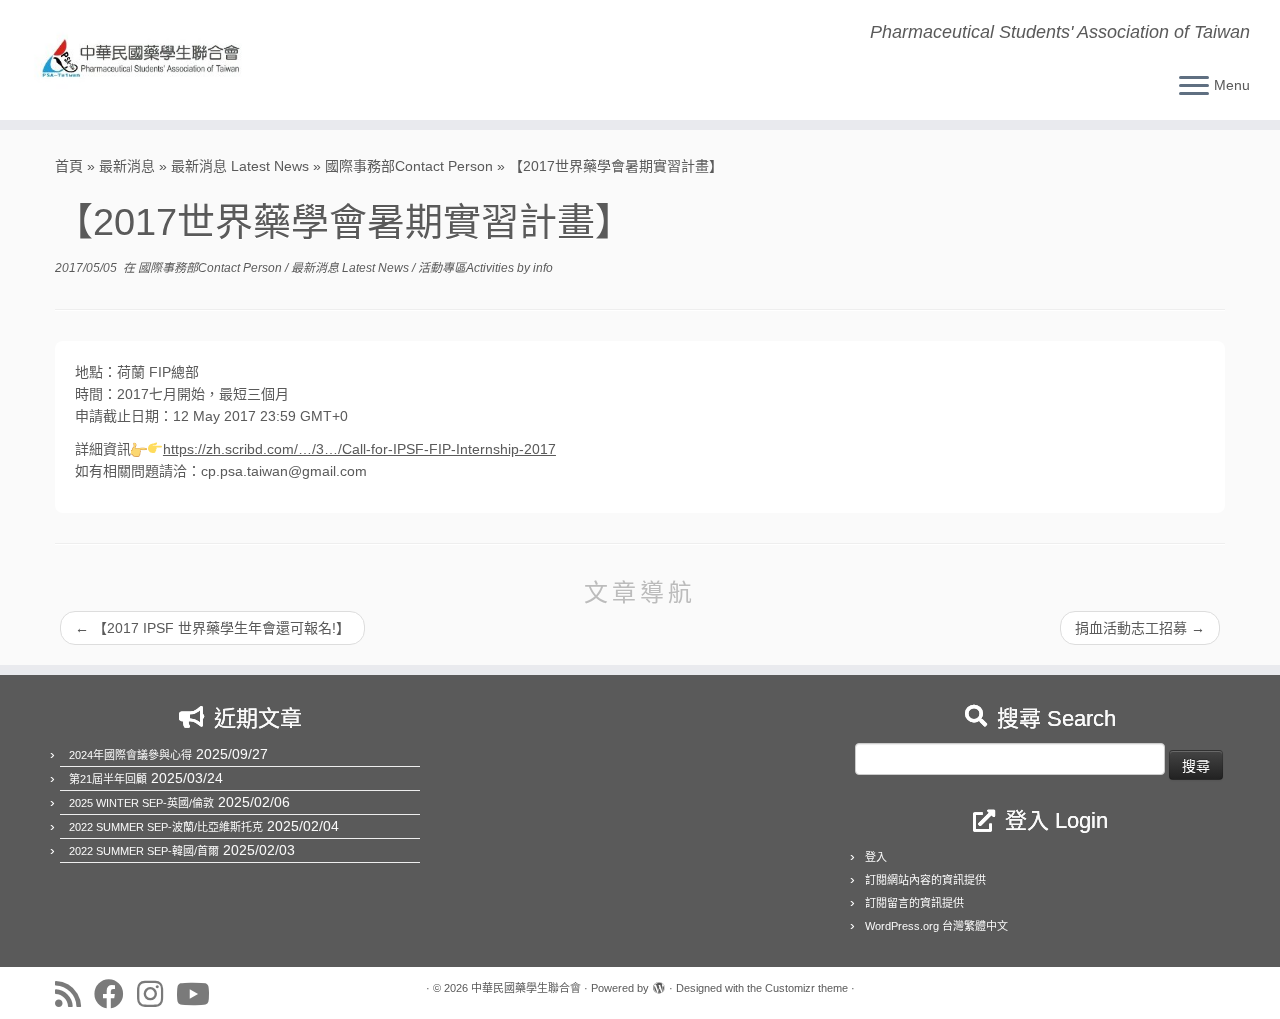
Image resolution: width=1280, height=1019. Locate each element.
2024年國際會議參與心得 (130, 755)
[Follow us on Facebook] (115, 994)
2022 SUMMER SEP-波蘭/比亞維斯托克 (166, 827)
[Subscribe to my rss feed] (74, 994)
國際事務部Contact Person (409, 166)
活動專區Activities (467, 268)
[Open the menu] (1194, 87)
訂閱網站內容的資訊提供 (925, 880)
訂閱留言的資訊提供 (914, 903)
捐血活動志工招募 (1140, 628)
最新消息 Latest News (240, 166)
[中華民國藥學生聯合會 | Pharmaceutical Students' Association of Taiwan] (147, 60)
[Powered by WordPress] (659, 985)
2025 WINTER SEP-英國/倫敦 (141, 803)
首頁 (69, 166)
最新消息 (127, 166)
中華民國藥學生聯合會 (526, 988)
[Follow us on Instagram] (156, 994)
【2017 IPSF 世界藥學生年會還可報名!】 (212, 628)
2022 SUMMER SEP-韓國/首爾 (144, 851)
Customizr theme (806, 988)
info (543, 268)
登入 (876, 857)
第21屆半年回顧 (108, 779)
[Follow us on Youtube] (199, 994)
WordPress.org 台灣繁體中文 (936, 926)
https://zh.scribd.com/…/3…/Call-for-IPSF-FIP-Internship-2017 (359, 449)
